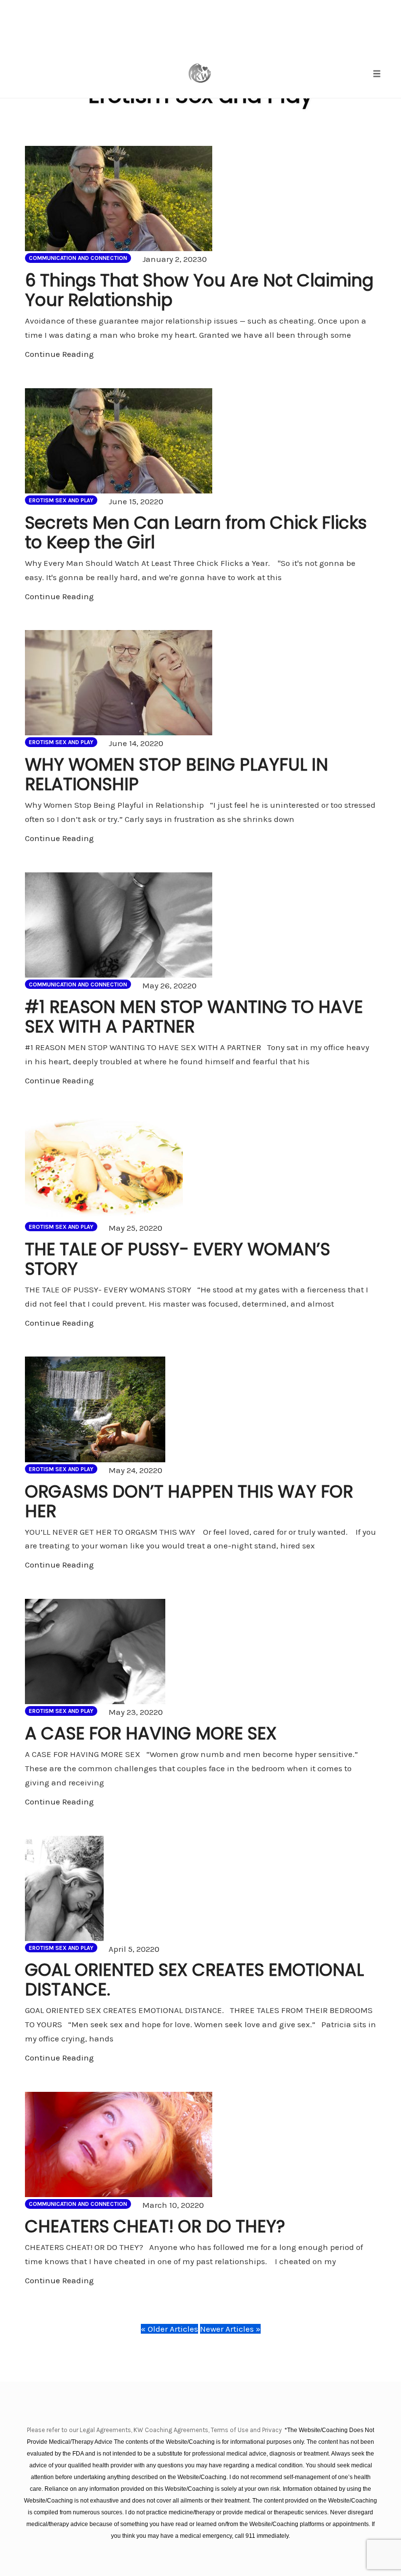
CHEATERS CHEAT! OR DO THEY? (155, 2226)
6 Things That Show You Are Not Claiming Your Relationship (199, 290)
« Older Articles (169, 2329)
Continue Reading (59, 354)
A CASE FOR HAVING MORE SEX (151, 1733)
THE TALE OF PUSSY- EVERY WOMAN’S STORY (178, 1259)
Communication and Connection (78, 258)
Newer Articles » (230, 2329)
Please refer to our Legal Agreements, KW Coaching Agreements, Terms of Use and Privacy (155, 2430)
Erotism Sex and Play (61, 500)
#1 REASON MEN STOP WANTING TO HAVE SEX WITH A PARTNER (194, 1017)
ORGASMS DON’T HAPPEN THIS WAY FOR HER (189, 1501)
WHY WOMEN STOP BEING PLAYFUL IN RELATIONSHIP (177, 774)
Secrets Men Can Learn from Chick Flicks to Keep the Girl (196, 532)
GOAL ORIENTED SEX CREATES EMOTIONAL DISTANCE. (194, 1979)
